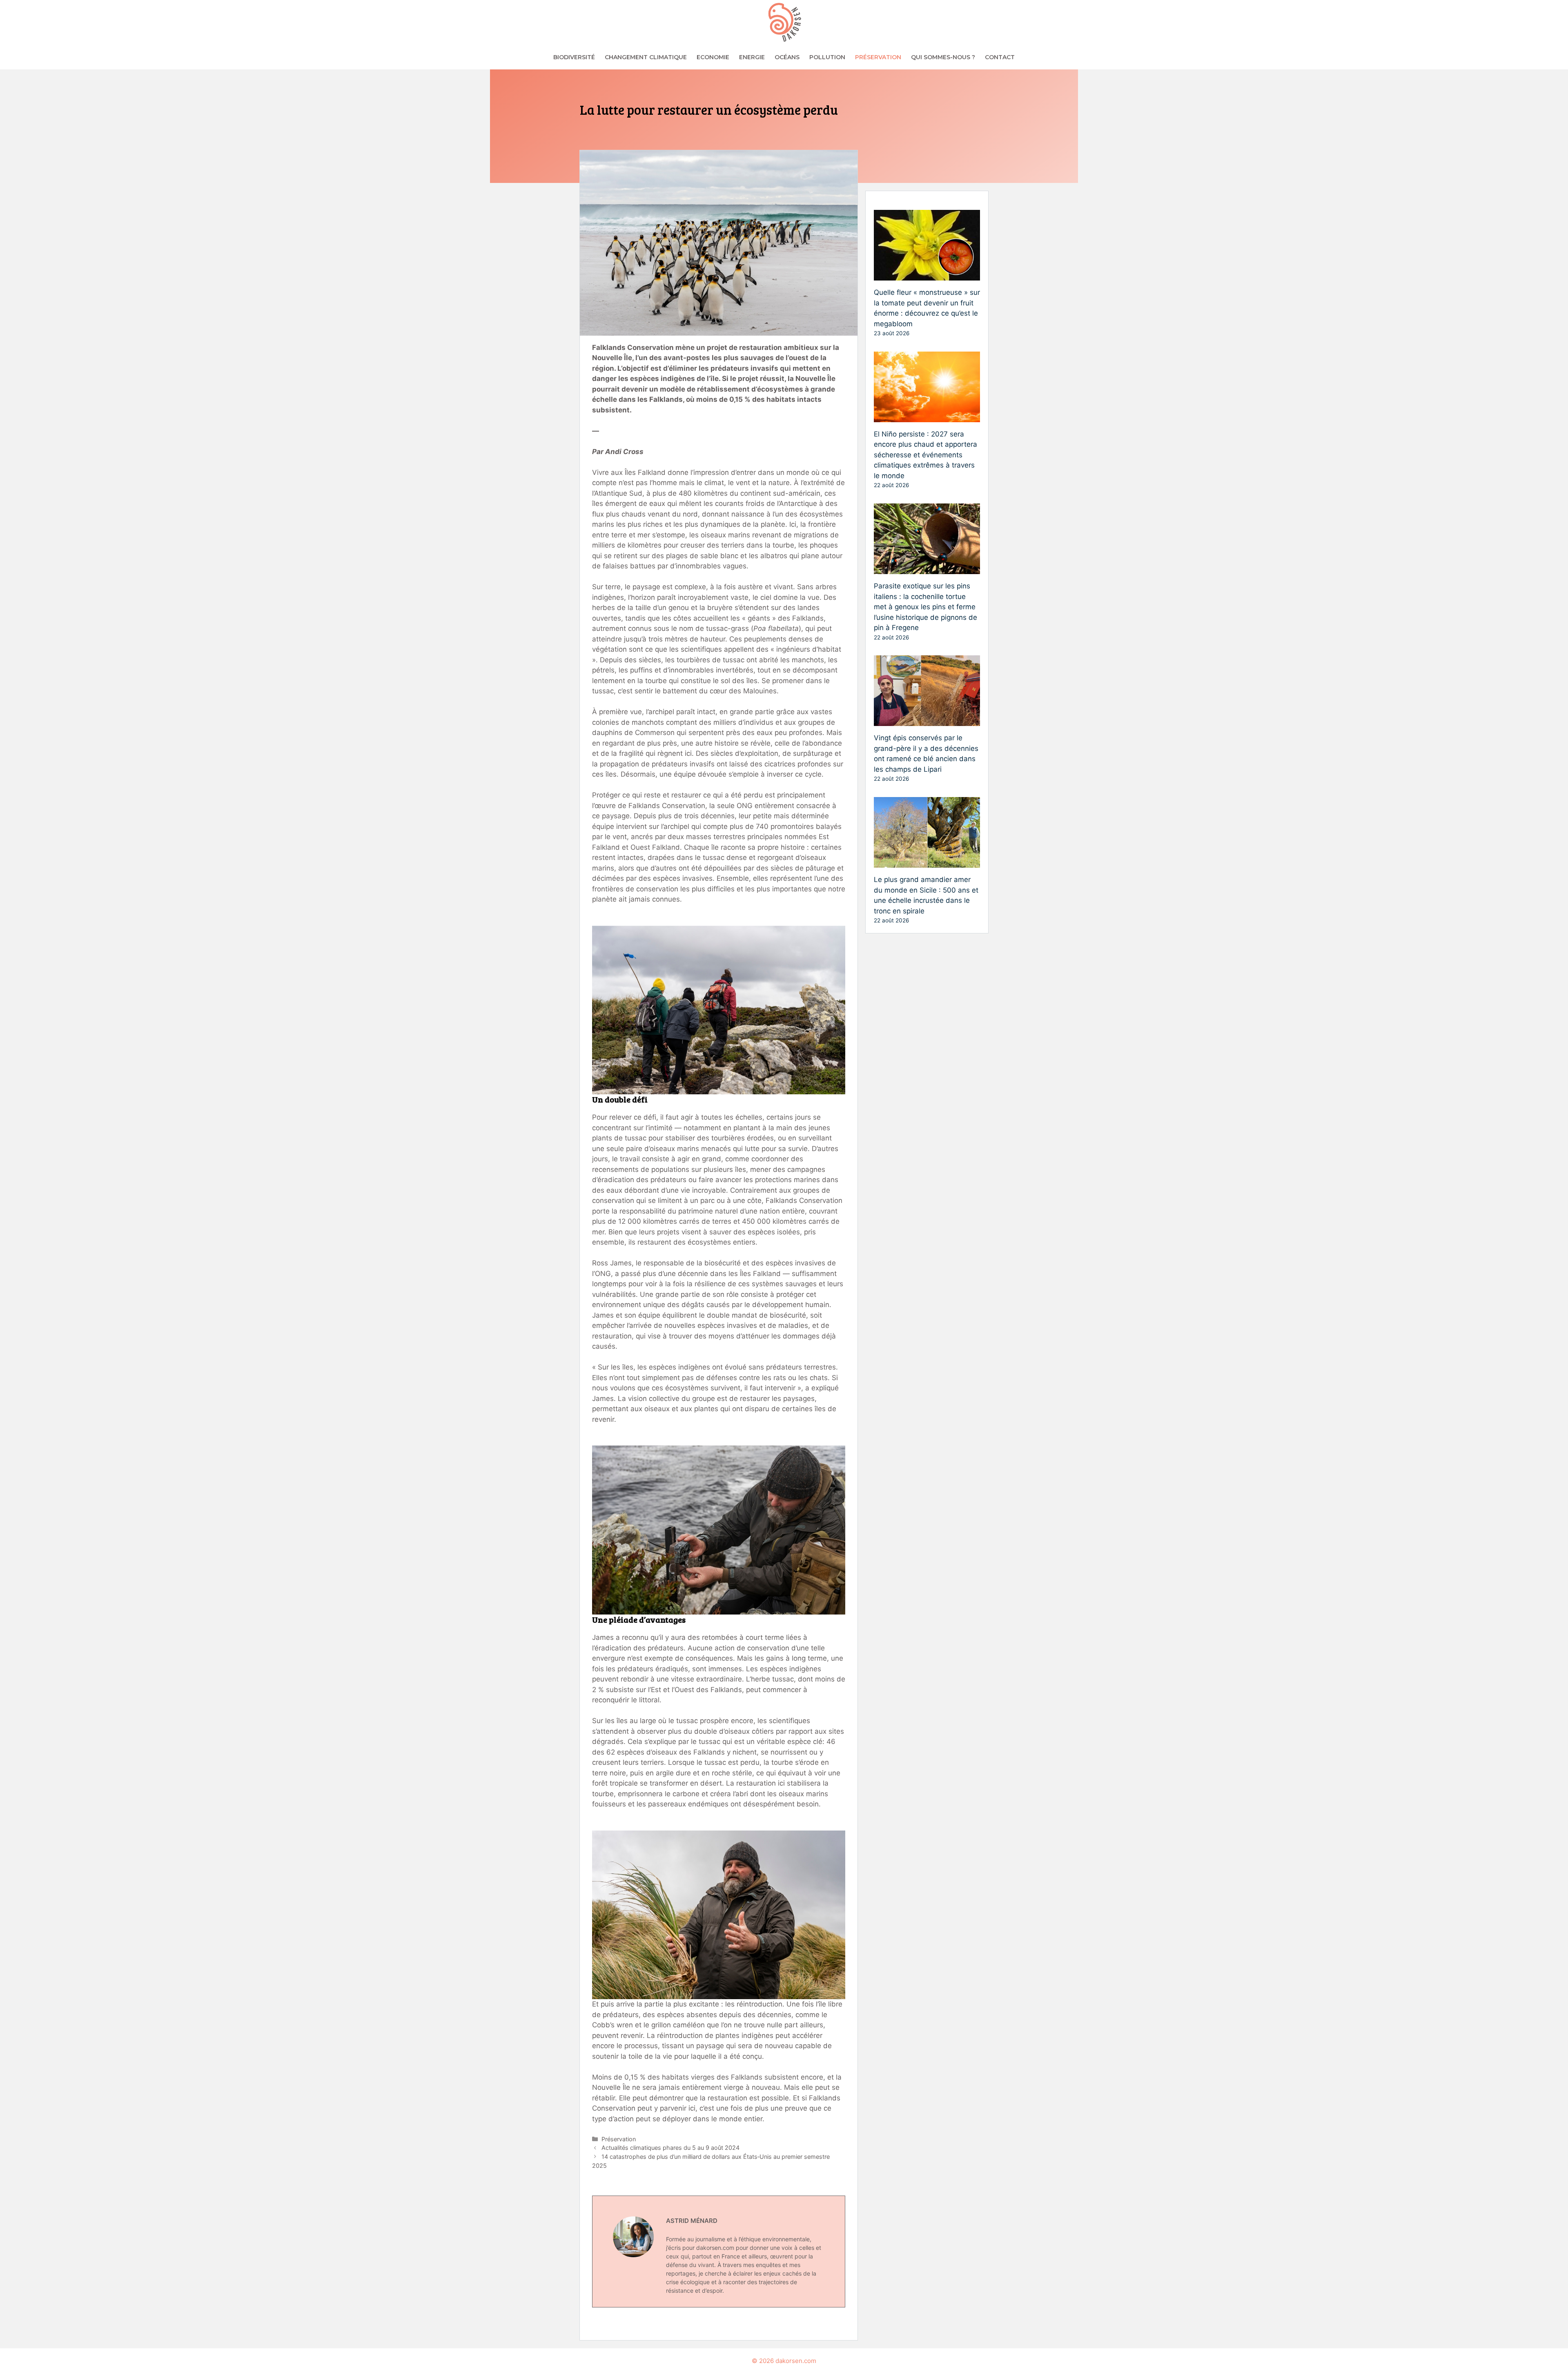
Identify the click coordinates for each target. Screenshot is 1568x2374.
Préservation (878, 57)
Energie (752, 57)
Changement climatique (646, 57)
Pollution (827, 57)
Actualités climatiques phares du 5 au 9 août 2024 (670, 2148)
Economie (713, 57)
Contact (1000, 57)
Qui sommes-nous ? (943, 57)
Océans (787, 57)
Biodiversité (574, 57)
